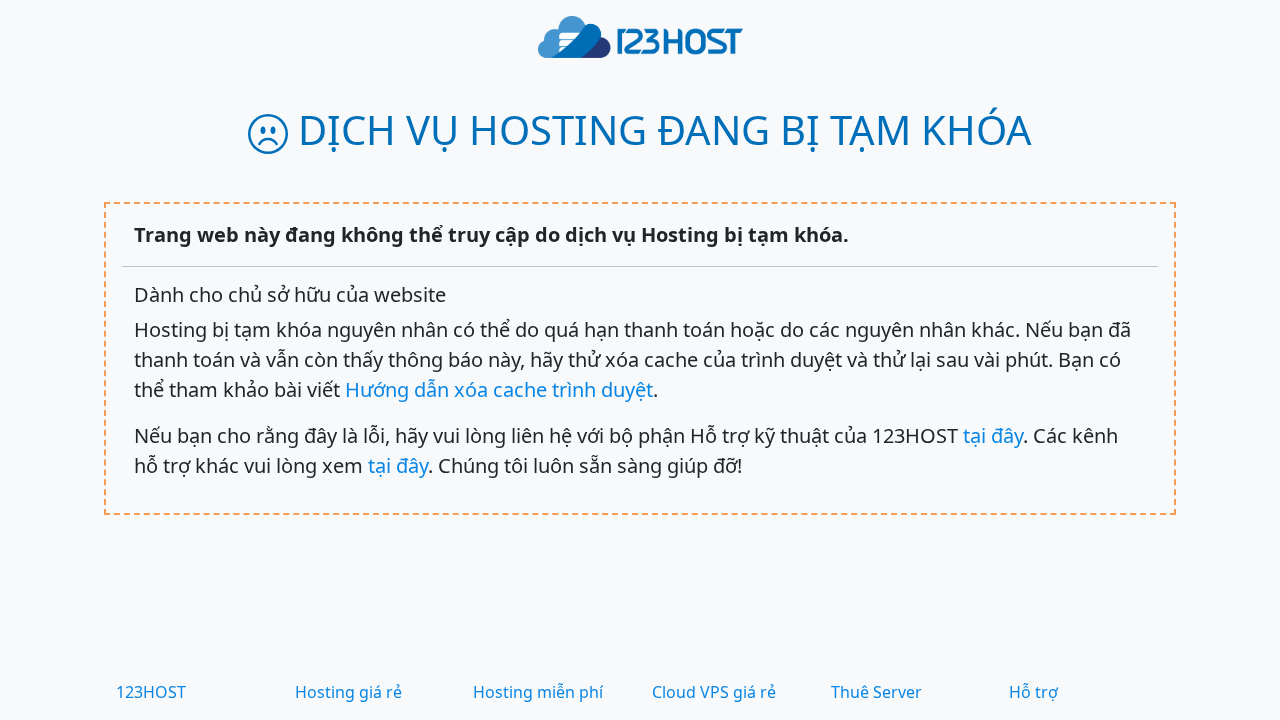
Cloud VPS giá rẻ (714, 692)
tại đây (993, 435)
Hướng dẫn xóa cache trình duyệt (499, 389)
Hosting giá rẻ (348, 692)
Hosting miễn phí (538, 692)
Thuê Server (876, 692)
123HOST (151, 692)
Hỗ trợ (1033, 692)
